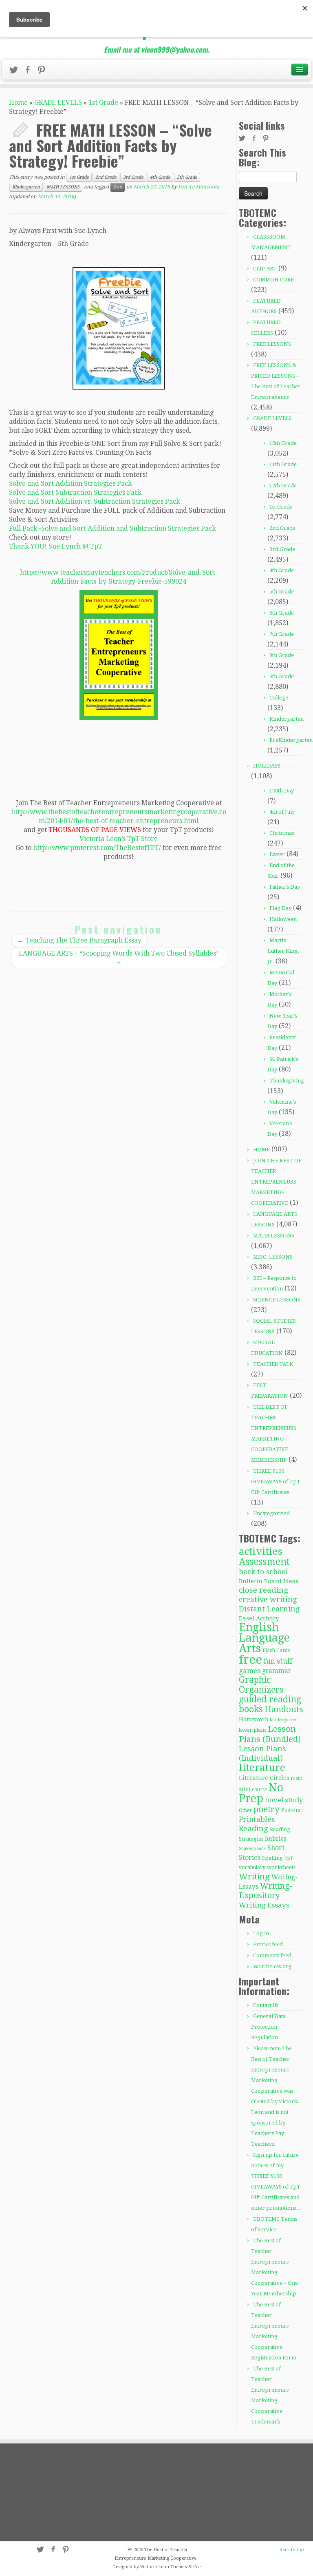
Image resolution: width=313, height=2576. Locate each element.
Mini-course (253, 1790)
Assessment (264, 1562)
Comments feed (272, 1955)
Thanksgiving (287, 1081)
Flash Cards (276, 1650)
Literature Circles (264, 1778)
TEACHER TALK (273, 1364)
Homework (253, 1719)
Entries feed (268, 1944)
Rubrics (276, 1839)
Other (245, 1810)
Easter (277, 854)
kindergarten (284, 1720)
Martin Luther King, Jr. (283, 951)
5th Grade (187, 177)
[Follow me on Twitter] (16, 71)
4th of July (282, 812)
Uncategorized (271, 1513)
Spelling (272, 1858)
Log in (261, 1933)
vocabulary (252, 1868)
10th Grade (283, 443)
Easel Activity (259, 1618)
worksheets (281, 1867)
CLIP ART (265, 269)
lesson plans (252, 1730)
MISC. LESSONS (273, 1257)
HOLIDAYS (267, 766)
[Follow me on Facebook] (30, 71)
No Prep (261, 1793)
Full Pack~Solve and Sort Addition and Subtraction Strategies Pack (112, 528)
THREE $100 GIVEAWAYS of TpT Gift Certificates (276, 1482)
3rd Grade (133, 177)
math (297, 1778)
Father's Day (285, 887)
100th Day (282, 791)
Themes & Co (185, 2567)
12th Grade (283, 486)
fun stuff (278, 1661)
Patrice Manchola (199, 187)
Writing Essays (264, 1905)
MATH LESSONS (63, 187)
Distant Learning (269, 1609)
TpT (289, 1858)
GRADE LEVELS (58, 103)
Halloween (283, 919)
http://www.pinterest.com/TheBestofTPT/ (97, 848)
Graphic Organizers (261, 1685)
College (279, 698)
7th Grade (282, 634)
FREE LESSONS (272, 344)
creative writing (268, 1599)
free (118, 187)
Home (18, 103)
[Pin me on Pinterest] (44, 71)
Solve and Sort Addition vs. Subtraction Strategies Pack (95, 501)
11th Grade (283, 464)
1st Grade (103, 103)
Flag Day (280, 908)
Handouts (284, 1709)
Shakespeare (252, 1849)
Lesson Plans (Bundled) (270, 1734)
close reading (263, 1590)
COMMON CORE (273, 280)
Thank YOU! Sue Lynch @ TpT (56, 546)
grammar (277, 1671)
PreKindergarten (291, 740)
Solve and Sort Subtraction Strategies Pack (75, 492)
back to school (263, 1572)
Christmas (282, 833)
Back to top (292, 2550)
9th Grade (282, 676)
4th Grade (160, 177)
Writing (254, 1877)
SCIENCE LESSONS (277, 1300)
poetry (267, 1809)
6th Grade (282, 613)
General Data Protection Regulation (268, 2027)
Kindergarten (26, 187)
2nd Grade (106, 177)
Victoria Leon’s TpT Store (119, 839)
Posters (291, 1810)
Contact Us (266, 2005)
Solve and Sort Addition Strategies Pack (71, 484)
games (250, 1671)
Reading (253, 1829)
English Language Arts (264, 1638)
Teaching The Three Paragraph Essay (79, 940)
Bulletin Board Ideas (269, 1581)
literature (262, 1767)
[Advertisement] (55, 2492)
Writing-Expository (266, 1891)
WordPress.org (272, 1966)
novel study (284, 1800)
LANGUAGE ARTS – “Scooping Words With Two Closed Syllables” (119, 957)
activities (261, 1551)
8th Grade (282, 655)
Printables (257, 1819)
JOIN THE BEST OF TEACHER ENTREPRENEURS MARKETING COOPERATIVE (276, 1182)
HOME (261, 1150)
